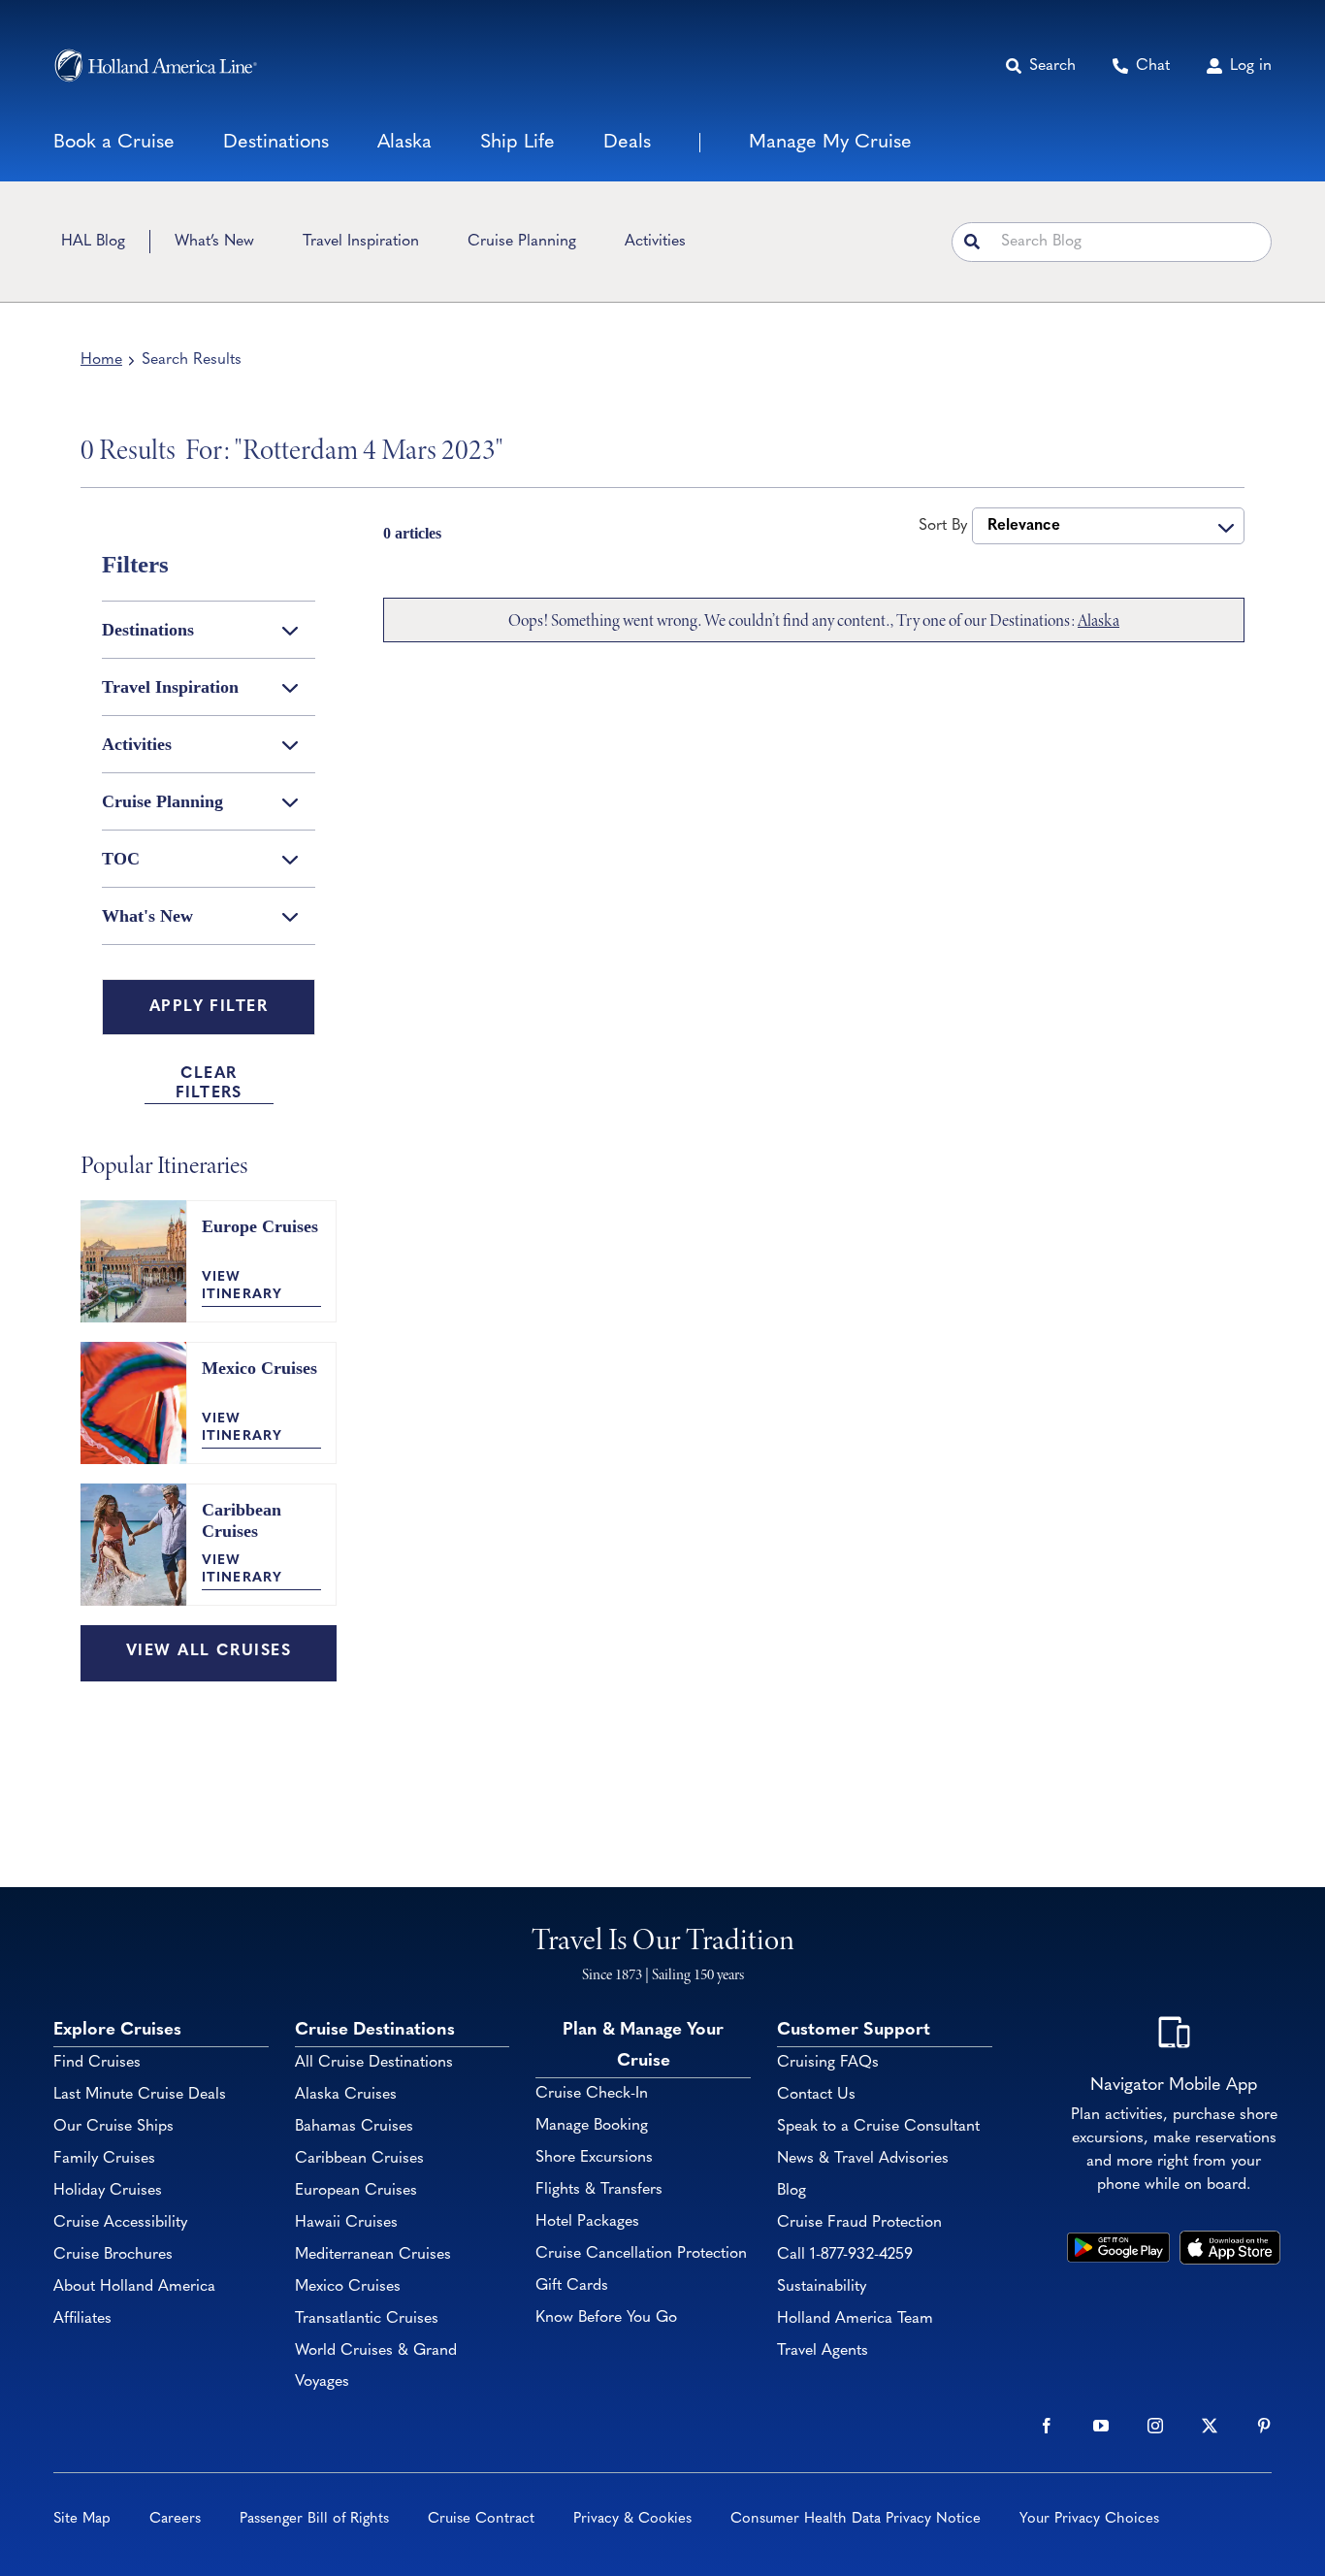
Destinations (148, 630)
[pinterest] (1264, 2426)
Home (101, 360)
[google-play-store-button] (1118, 2239)
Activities (137, 744)
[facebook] (1047, 2426)
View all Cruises (209, 1651)
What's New (147, 916)
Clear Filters (209, 1084)
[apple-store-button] (1230, 2239)
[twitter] (1210, 2426)
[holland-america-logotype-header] (156, 65)
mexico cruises (259, 1368)
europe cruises (260, 1226)
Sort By (943, 526)
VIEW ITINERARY (242, 1286)
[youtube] (1101, 2426)
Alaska (1099, 620)
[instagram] (1155, 2426)
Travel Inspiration (170, 687)
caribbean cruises (242, 1520)
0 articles (412, 533)
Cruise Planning (162, 801)
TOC (121, 859)
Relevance (1024, 526)
